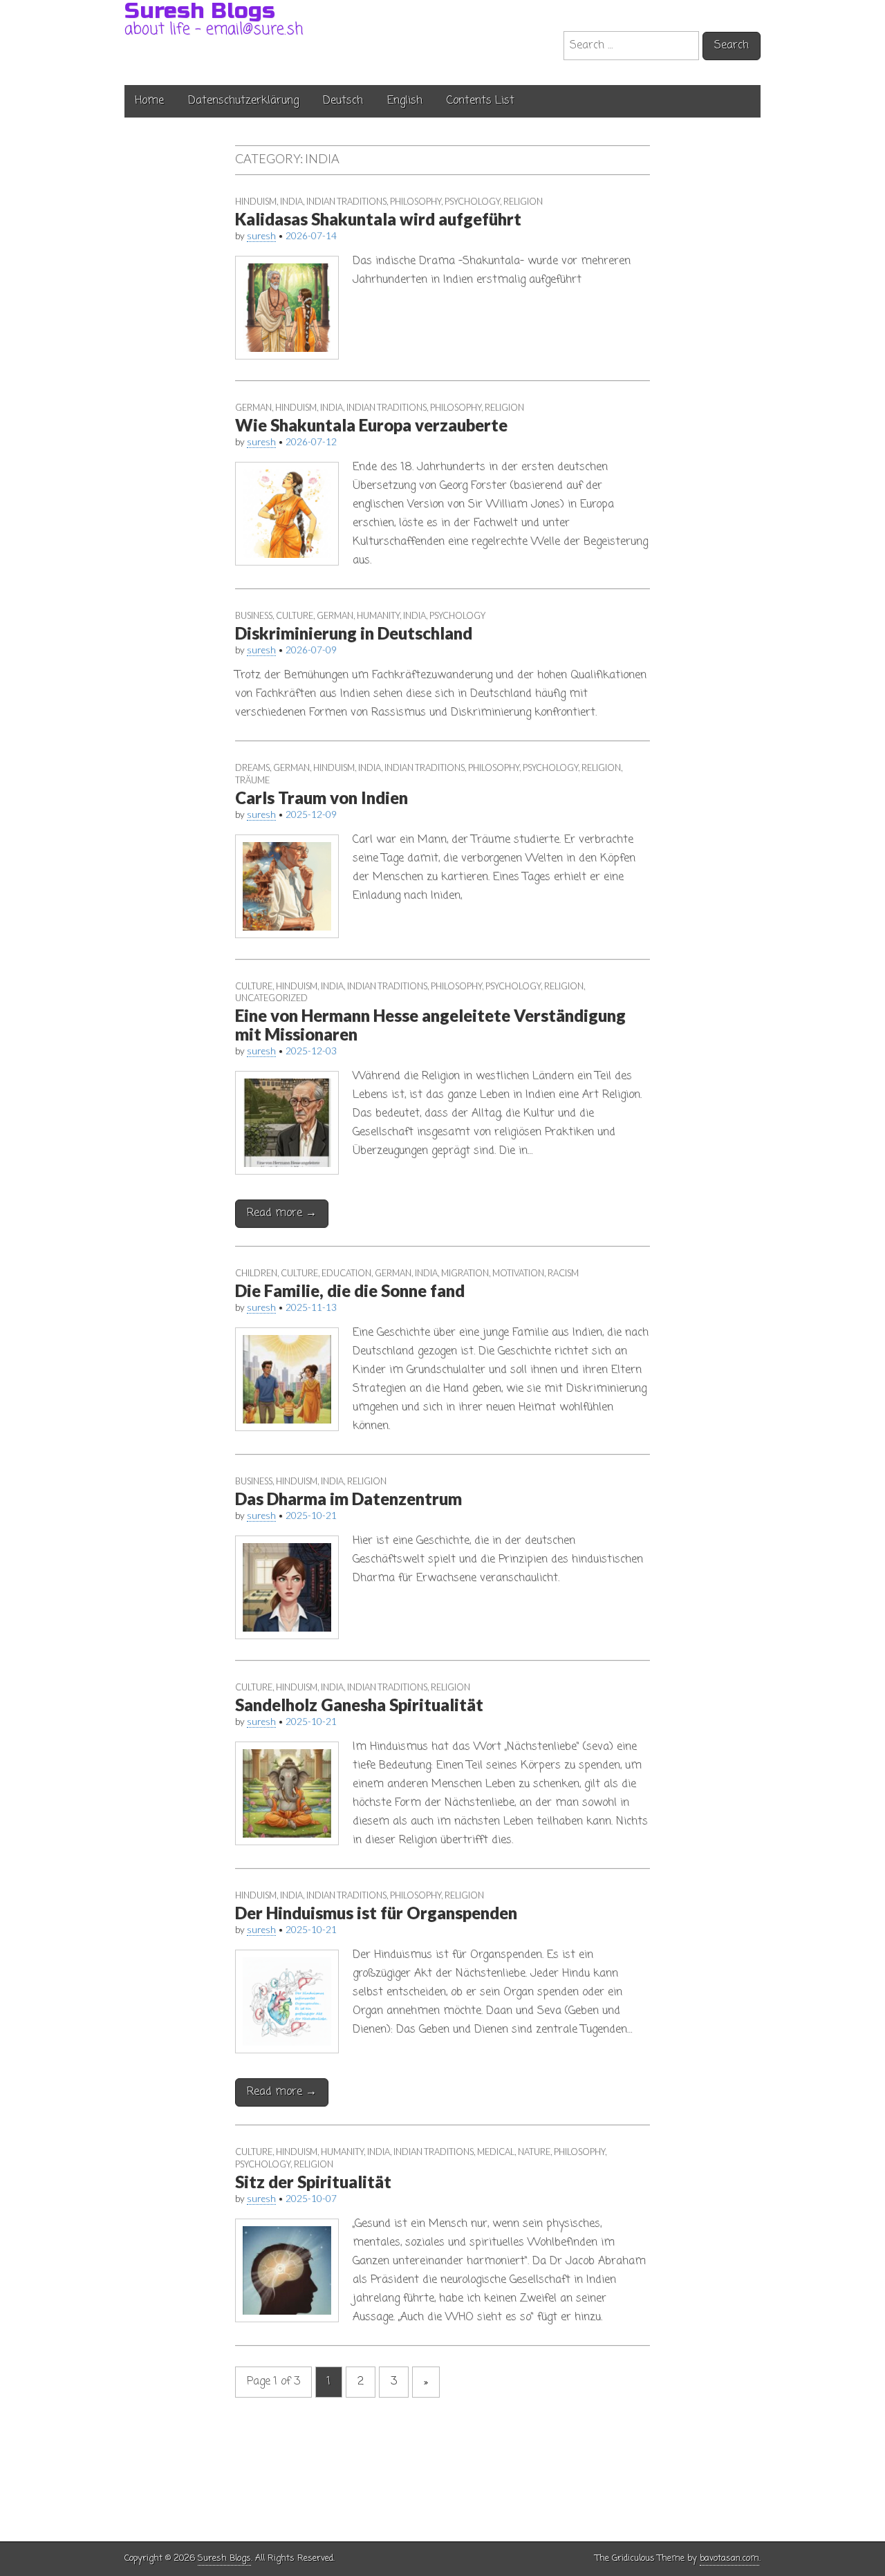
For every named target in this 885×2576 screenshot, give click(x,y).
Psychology (472, 201)
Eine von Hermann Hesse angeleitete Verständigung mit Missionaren (430, 1024)
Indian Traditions (346, 201)
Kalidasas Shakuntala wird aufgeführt (378, 219)
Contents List (481, 101)
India (291, 201)
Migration (465, 1273)
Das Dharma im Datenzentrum (348, 1499)
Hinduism (256, 201)
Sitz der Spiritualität (313, 2182)
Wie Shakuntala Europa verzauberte (371, 425)
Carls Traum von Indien (322, 797)
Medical (496, 2152)
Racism (563, 1273)
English (405, 101)
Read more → (282, 1213)
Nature (534, 2152)
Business (254, 615)
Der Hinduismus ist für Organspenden (376, 1913)
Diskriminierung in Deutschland (354, 633)
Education (346, 1273)
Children (256, 1273)
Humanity (378, 615)
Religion (523, 201)
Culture (295, 615)
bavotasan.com (729, 2558)
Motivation (518, 1273)
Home (149, 101)
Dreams (252, 767)
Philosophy (416, 201)
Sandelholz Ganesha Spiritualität (359, 1705)
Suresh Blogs (224, 2558)
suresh (261, 236)
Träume (252, 780)
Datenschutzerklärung (243, 101)
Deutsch (343, 101)
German (253, 407)
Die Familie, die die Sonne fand (350, 1290)
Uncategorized (271, 998)
